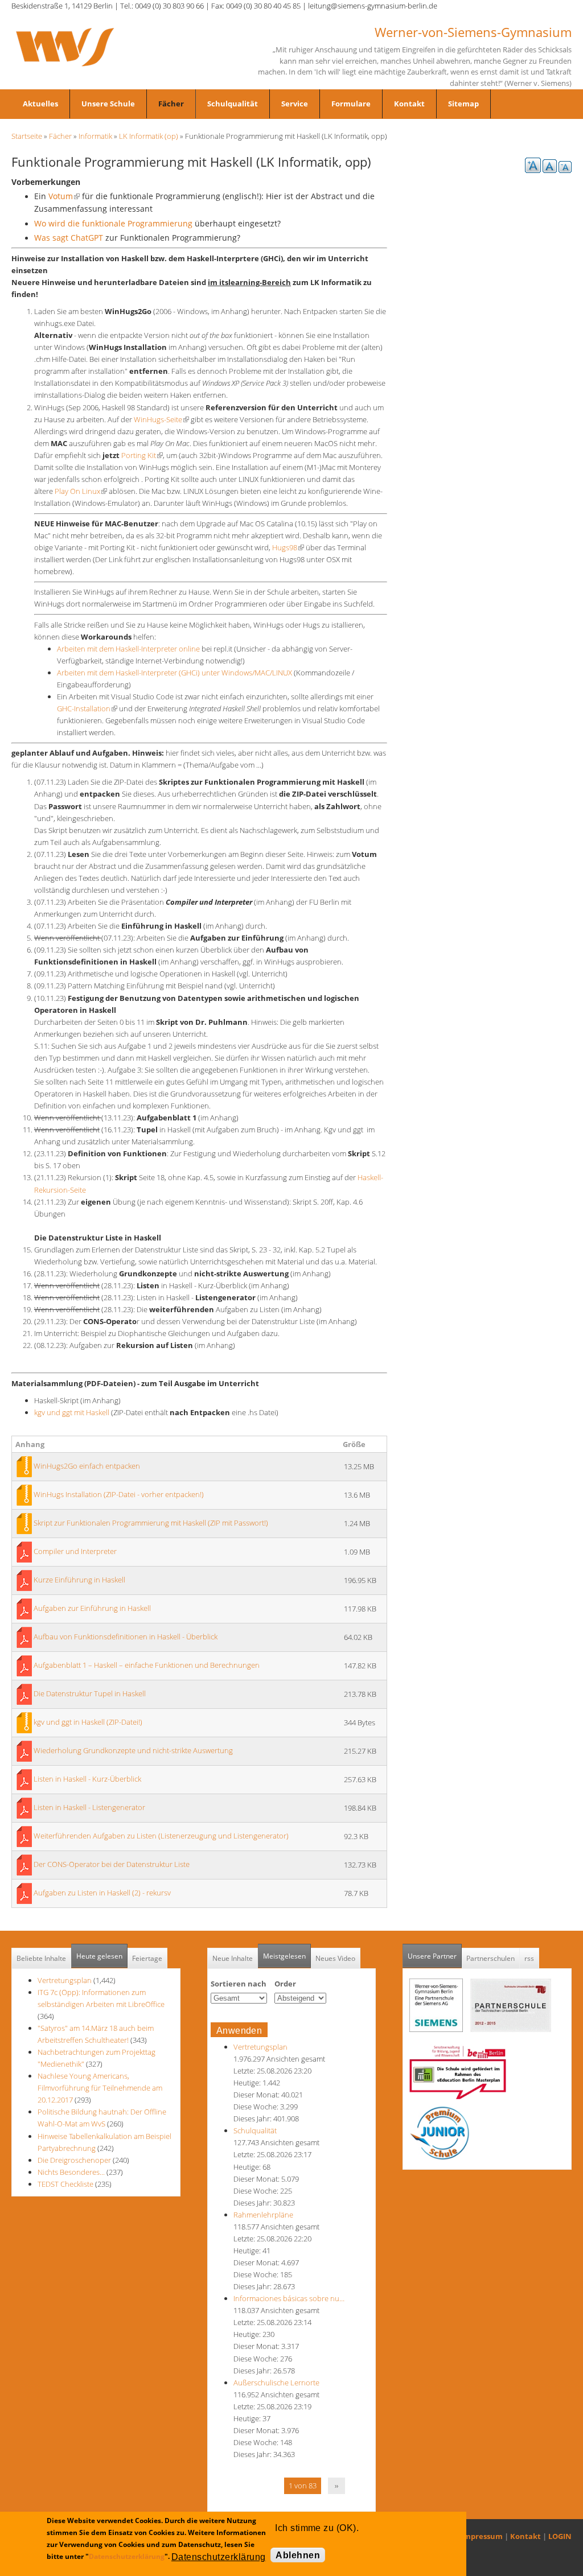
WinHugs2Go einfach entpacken (87, 1466)
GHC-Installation (87, 708)
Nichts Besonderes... (71, 2172)
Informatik (95, 136)
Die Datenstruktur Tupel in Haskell (90, 1693)
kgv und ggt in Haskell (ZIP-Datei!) (88, 1722)
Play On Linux (81, 491)
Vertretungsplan (65, 1980)
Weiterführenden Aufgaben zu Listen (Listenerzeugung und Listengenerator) (161, 1836)
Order (285, 1984)
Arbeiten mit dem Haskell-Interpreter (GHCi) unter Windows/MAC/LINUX (175, 673)
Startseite (27, 136)
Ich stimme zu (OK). (317, 2528)
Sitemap (463, 104)
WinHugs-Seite (161, 419)
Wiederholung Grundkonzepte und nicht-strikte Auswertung (133, 1750)
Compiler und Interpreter (75, 1551)
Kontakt (409, 104)
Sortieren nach (239, 1984)
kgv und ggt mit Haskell (72, 1412)
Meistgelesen (284, 1956)
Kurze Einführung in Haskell (79, 1580)
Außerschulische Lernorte (276, 2383)
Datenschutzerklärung (127, 2556)
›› (336, 2486)
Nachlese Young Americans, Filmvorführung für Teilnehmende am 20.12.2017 (100, 2088)
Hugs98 (288, 547)
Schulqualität (233, 104)
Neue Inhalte (233, 1958)
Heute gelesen (99, 1956)
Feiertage (147, 1958)
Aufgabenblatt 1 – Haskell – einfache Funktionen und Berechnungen (147, 1665)
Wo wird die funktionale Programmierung (114, 223)
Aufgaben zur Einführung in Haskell (92, 1608)
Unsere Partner (435, 1956)
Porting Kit (142, 455)
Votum (64, 196)
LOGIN (560, 2536)
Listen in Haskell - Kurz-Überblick (87, 1779)
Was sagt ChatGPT (69, 238)
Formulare (351, 104)
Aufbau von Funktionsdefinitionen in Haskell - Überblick (126, 1637)
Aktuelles (40, 104)
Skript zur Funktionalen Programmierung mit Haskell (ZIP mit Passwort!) (151, 1523)
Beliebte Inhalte (41, 1958)
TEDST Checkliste (65, 2184)
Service (295, 104)
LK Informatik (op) (149, 136)
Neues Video (335, 1958)
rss (529, 1958)
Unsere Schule (108, 104)
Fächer (171, 104)
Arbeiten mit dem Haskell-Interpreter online (128, 649)
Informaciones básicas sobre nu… (289, 2298)
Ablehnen (298, 2555)
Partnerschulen (490, 1958)
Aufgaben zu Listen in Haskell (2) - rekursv (102, 1893)
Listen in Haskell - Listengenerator (89, 1807)
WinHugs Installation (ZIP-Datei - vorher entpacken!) (119, 1494)
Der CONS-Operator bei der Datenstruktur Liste (112, 1864)
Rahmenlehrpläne (263, 2215)
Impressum (482, 2536)
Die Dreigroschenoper (74, 2160)
